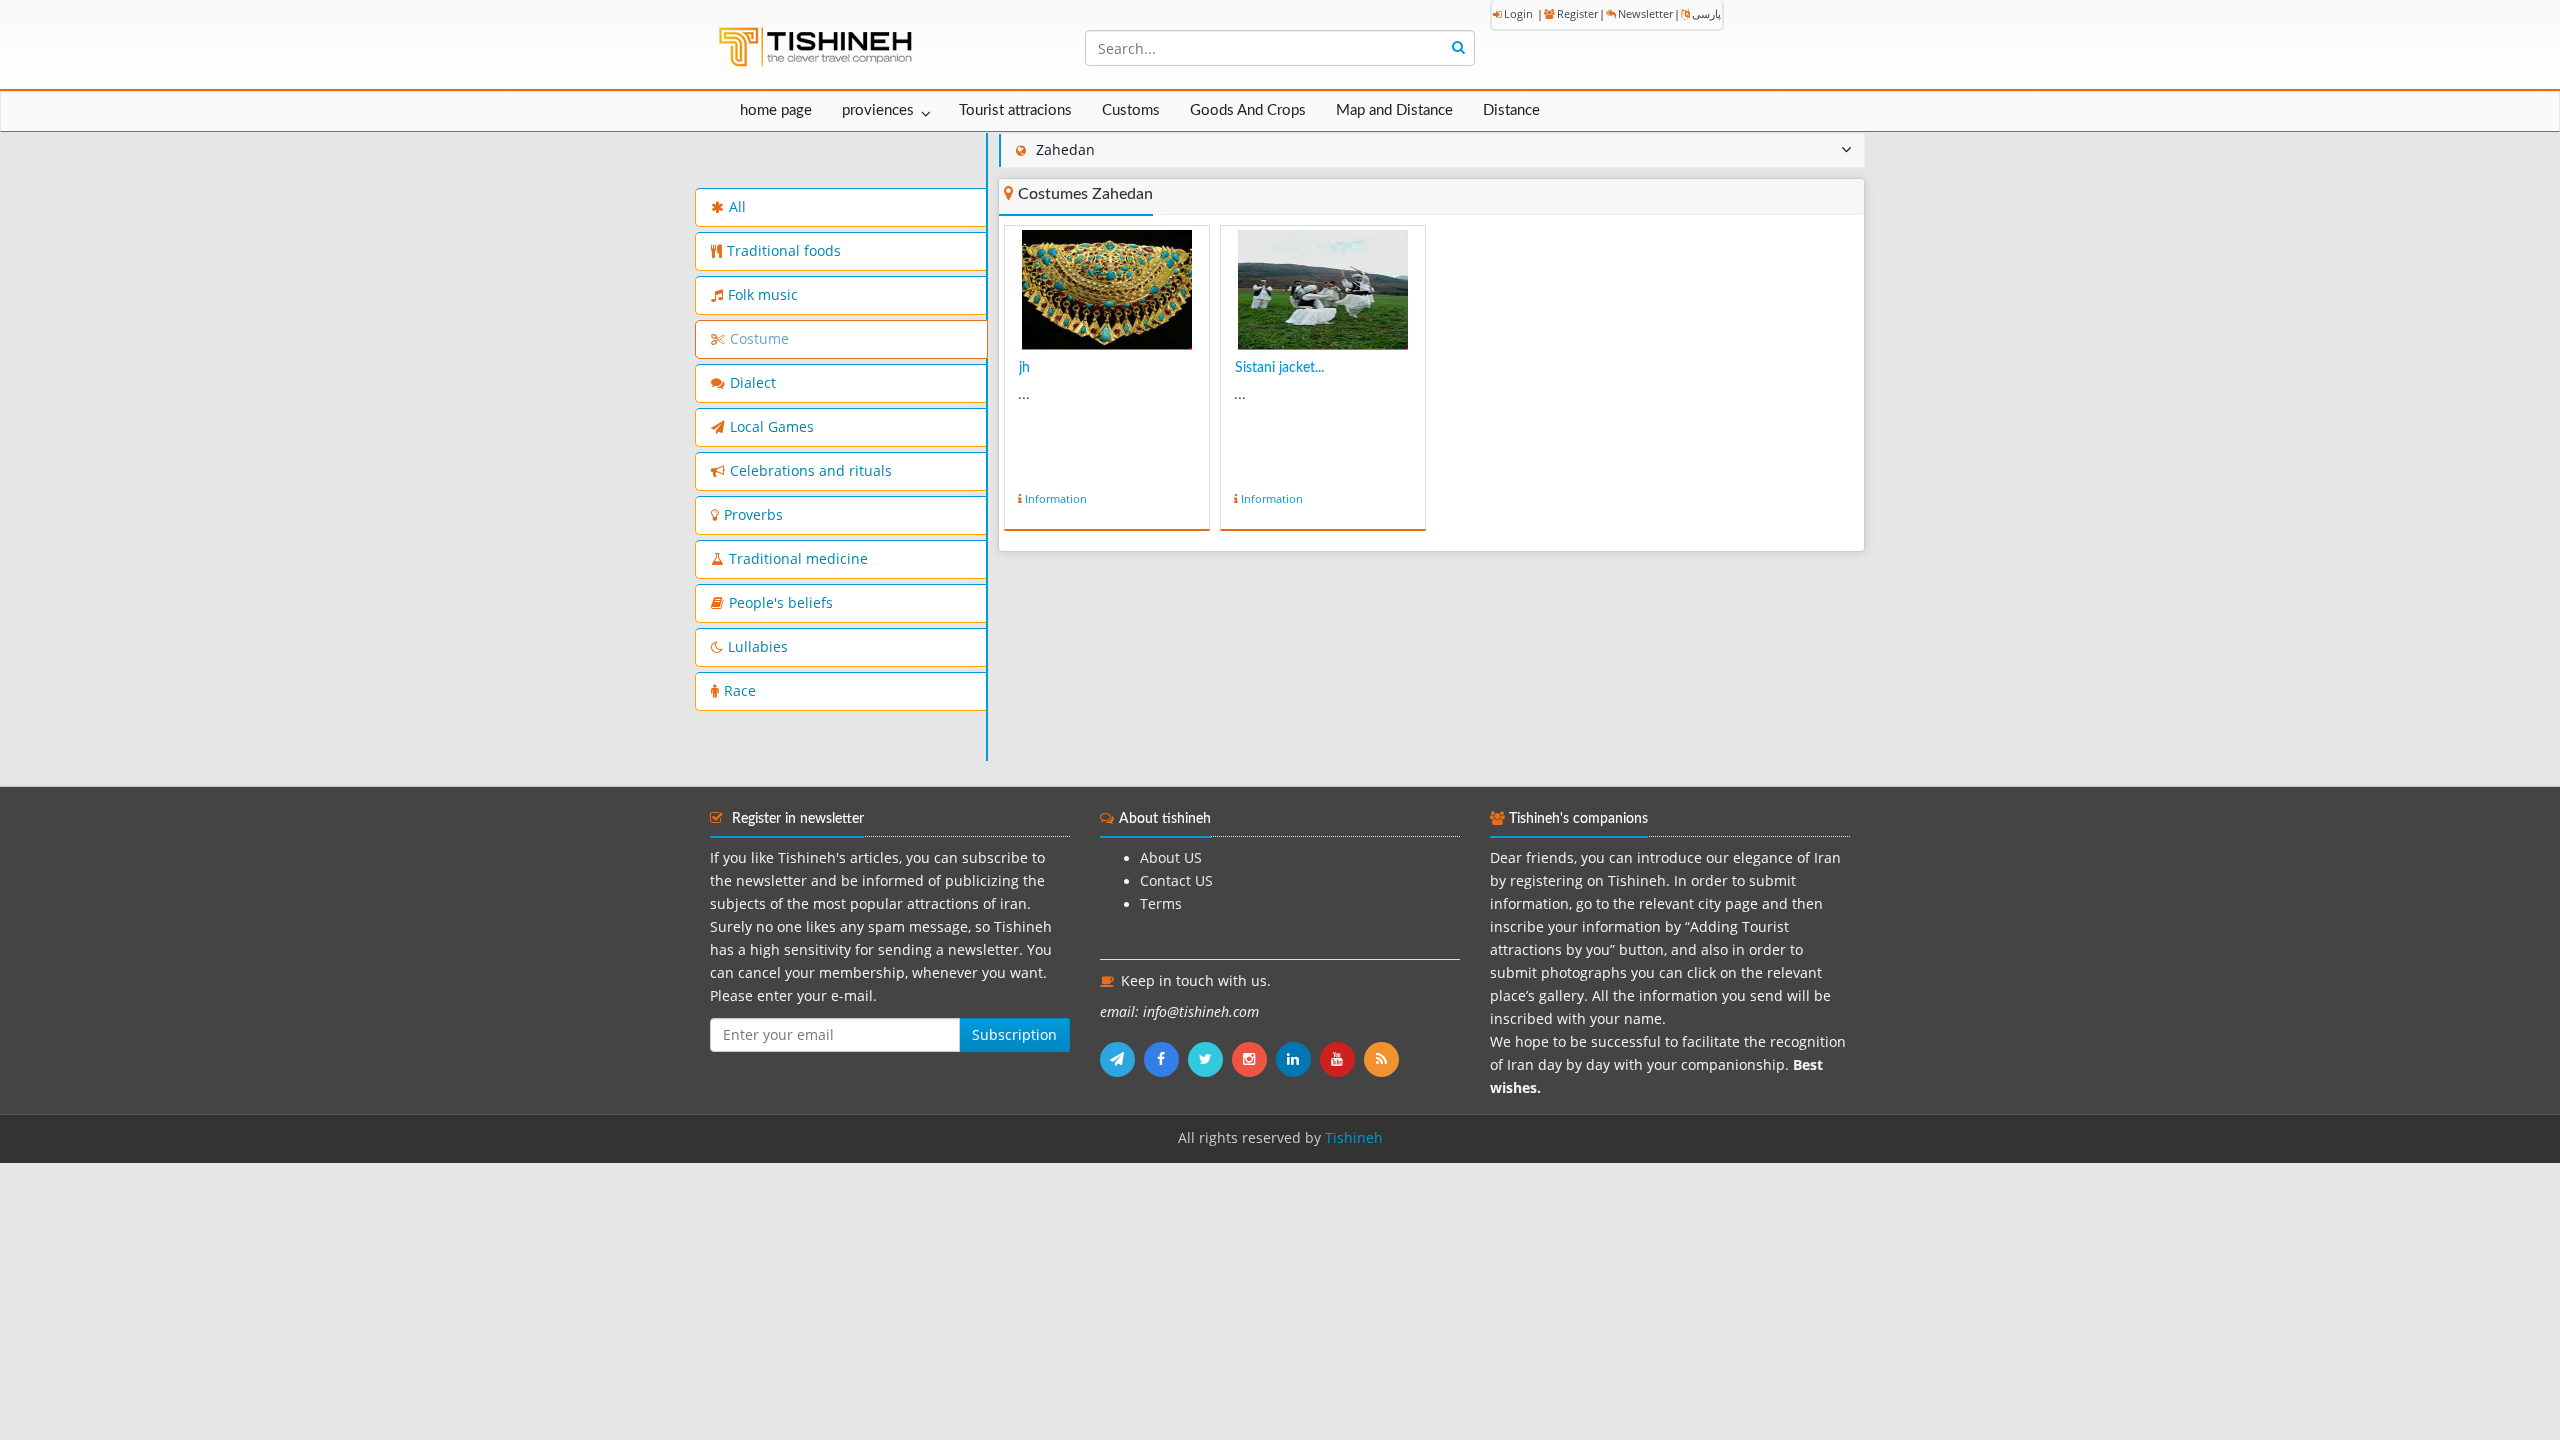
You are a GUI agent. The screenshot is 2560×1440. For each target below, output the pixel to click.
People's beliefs (781, 603)
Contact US (1176, 881)
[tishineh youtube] (1342, 1059)
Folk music (763, 295)
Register (1577, 13)
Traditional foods (784, 251)
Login (1518, 13)
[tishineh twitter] (1210, 1059)
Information (1056, 498)
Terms (1161, 904)
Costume (759, 339)
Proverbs (753, 515)
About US (1171, 858)
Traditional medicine (798, 559)
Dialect (753, 383)
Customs (1131, 110)
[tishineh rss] (1384, 1059)
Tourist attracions (1015, 110)
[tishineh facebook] (1166, 1059)
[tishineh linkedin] (1298, 1059)
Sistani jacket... (1279, 368)
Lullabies (758, 647)
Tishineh (1354, 1138)
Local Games (772, 427)
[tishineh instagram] (1254, 1059)
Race (740, 691)
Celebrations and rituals (811, 471)
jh (1024, 368)
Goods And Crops (1248, 110)
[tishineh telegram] (1122, 1059)
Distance (1511, 110)
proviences (878, 110)
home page (776, 110)
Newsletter (1645, 13)
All (737, 207)
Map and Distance (1394, 110)
